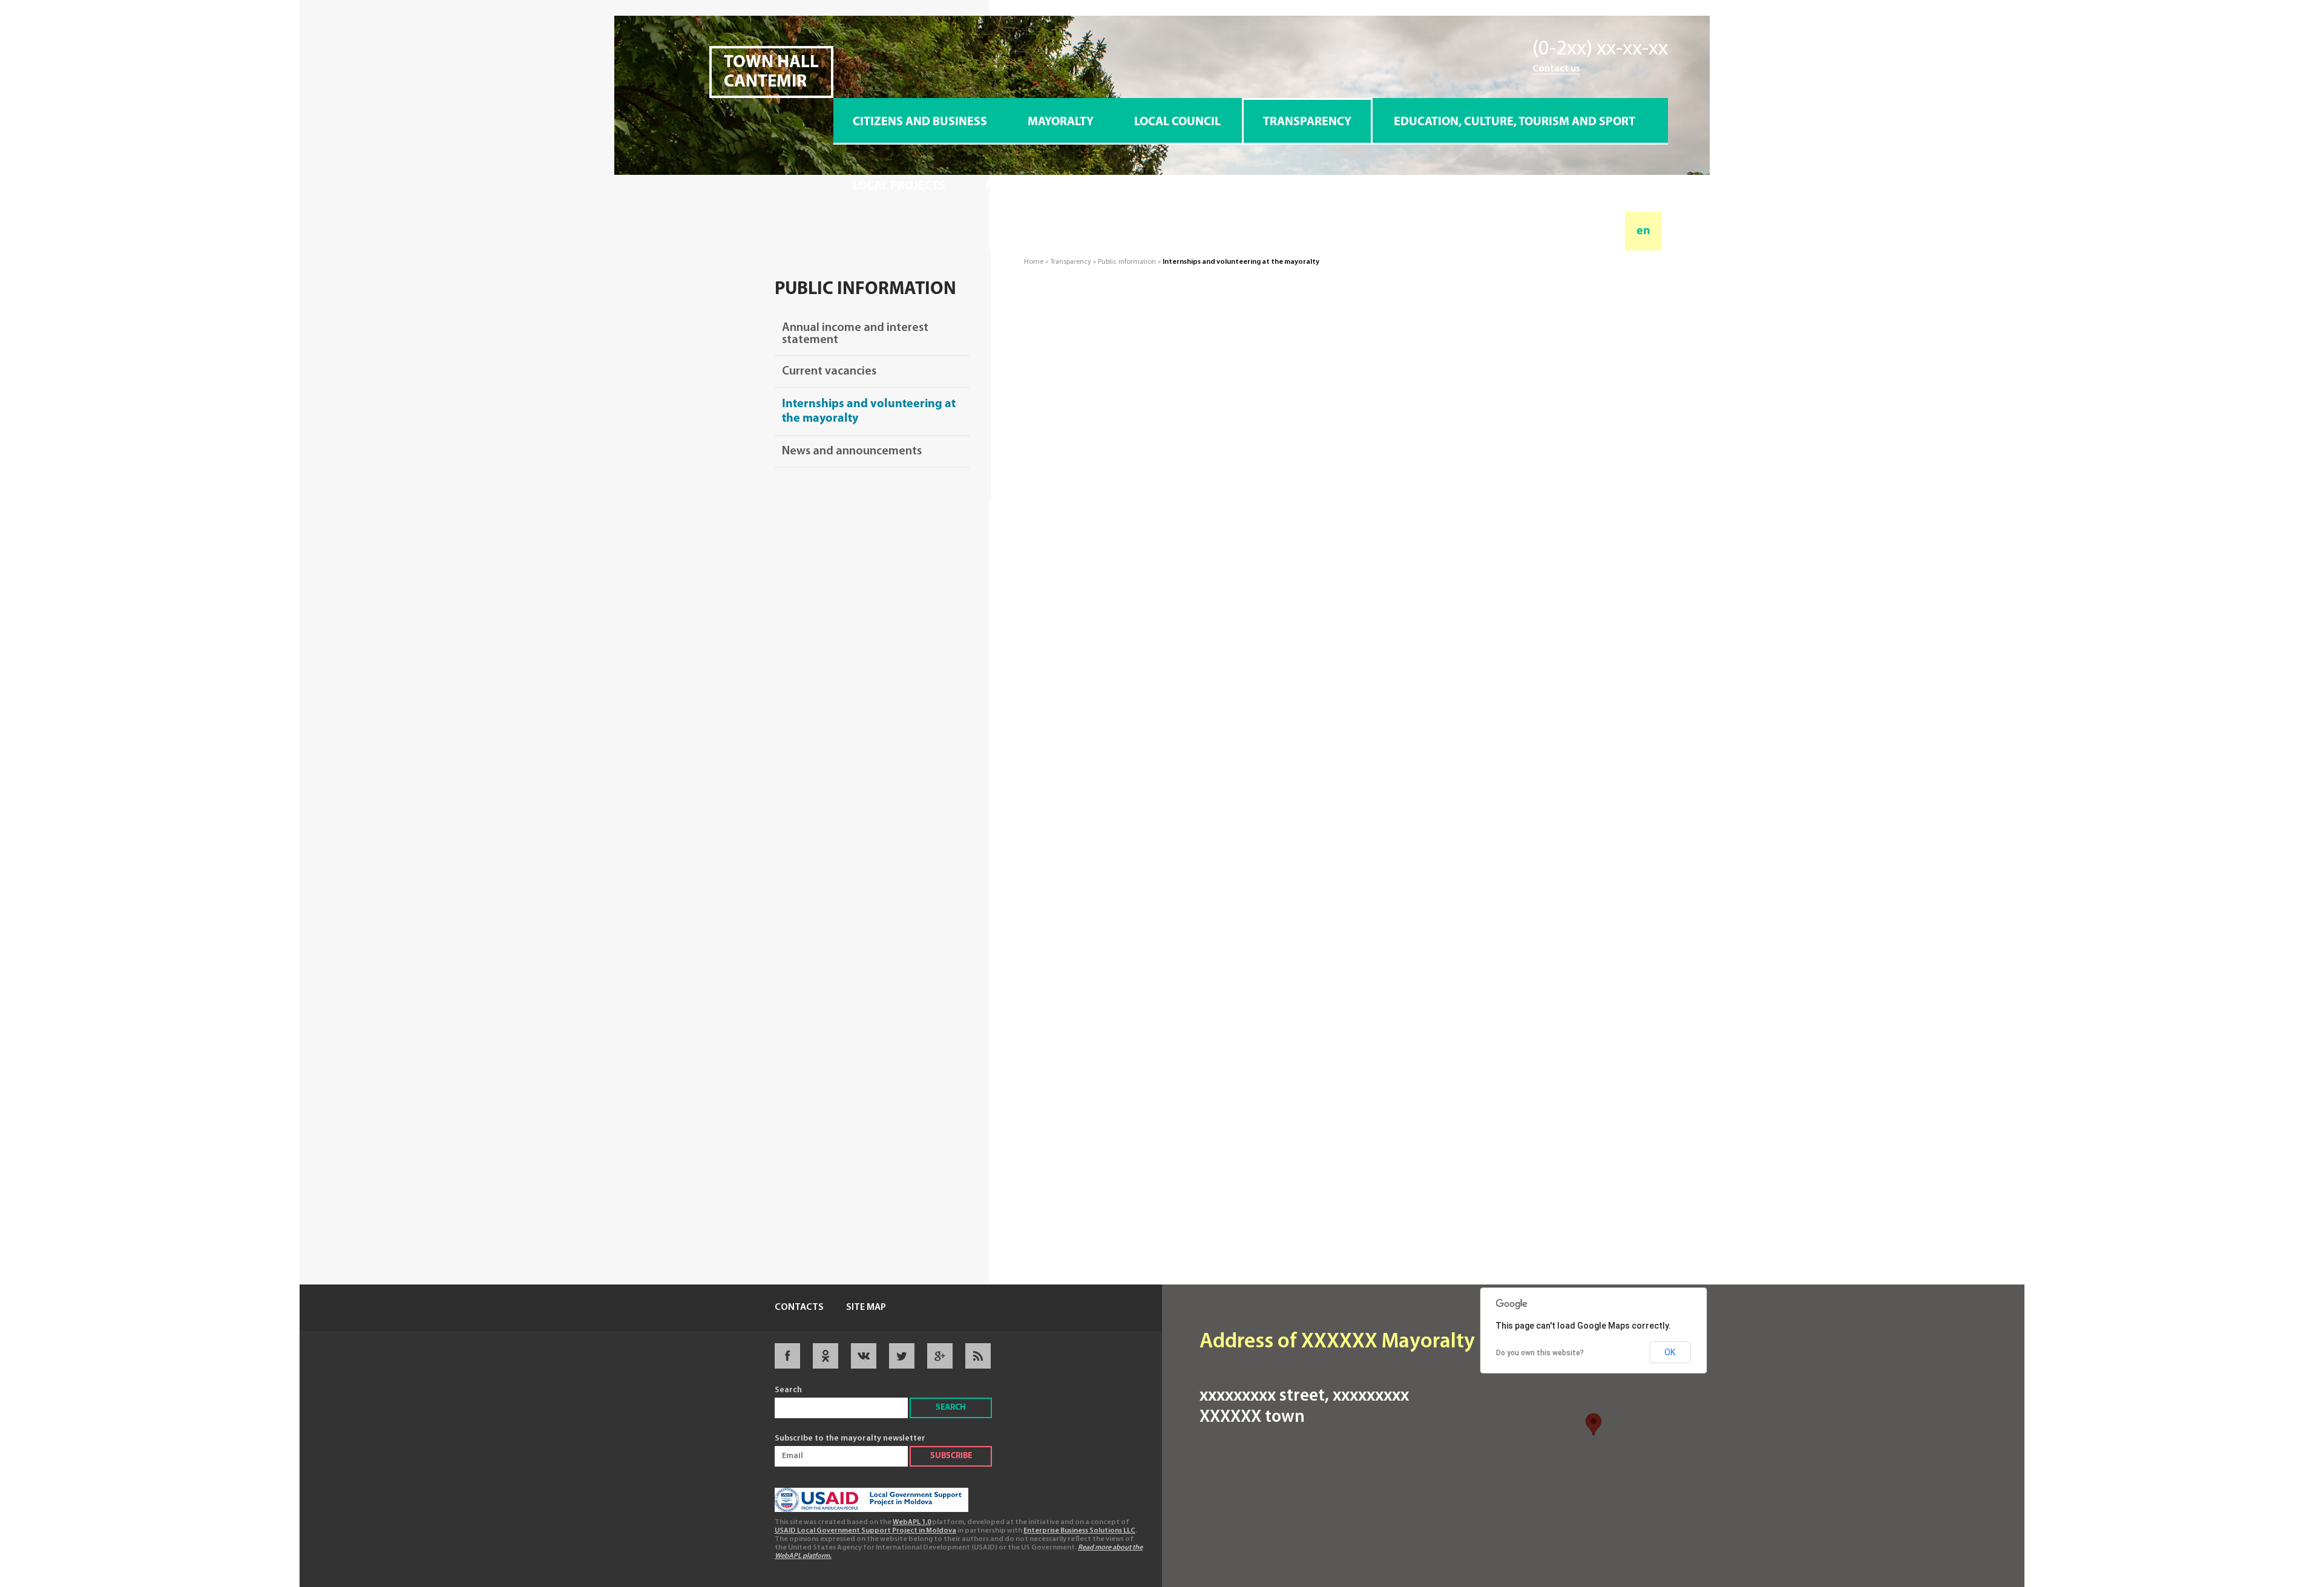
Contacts (799, 1307)
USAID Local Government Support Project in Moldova (865, 1531)
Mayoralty (1061, 122)
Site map (866, 1307)
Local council (1177, 122)
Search (788, 1390)
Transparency (1307, 122)
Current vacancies (829, 371)
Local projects (899, 186)
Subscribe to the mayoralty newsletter (850, 1438)
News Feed (1018, 186)
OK (1670, 1352)
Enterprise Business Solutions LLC (1079, 1531)
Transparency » (1074, 262)
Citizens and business (920, 122)
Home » (1037, 262)
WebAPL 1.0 (912, 1522)
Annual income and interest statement (855, 334)
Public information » (1130, 262)
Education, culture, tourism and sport (1515, 122)
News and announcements (852, 451)
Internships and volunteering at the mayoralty (869, 411)
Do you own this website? (1540, 1353)
